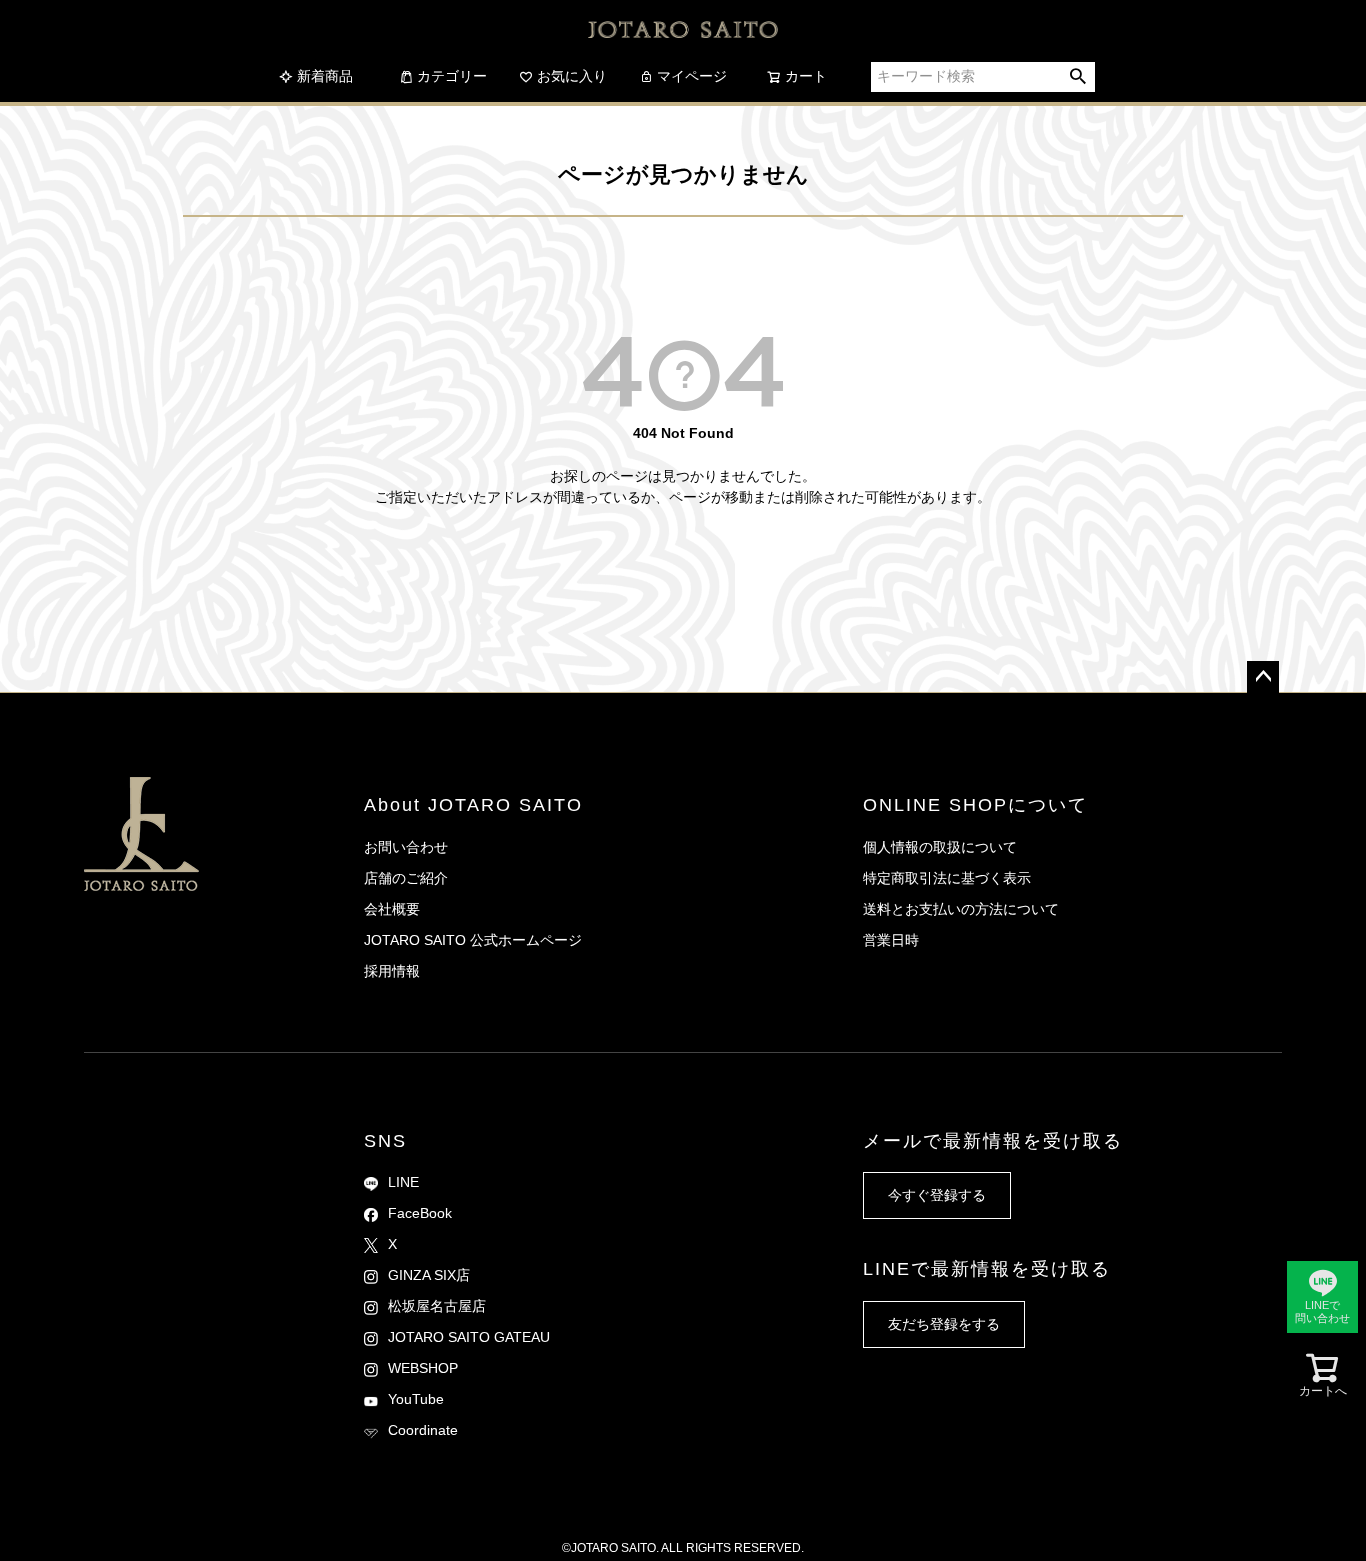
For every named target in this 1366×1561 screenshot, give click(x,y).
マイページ (692, 76)
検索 (1078, 77)
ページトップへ (1263, 677)
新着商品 (325, 76)
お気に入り (572, 76)
